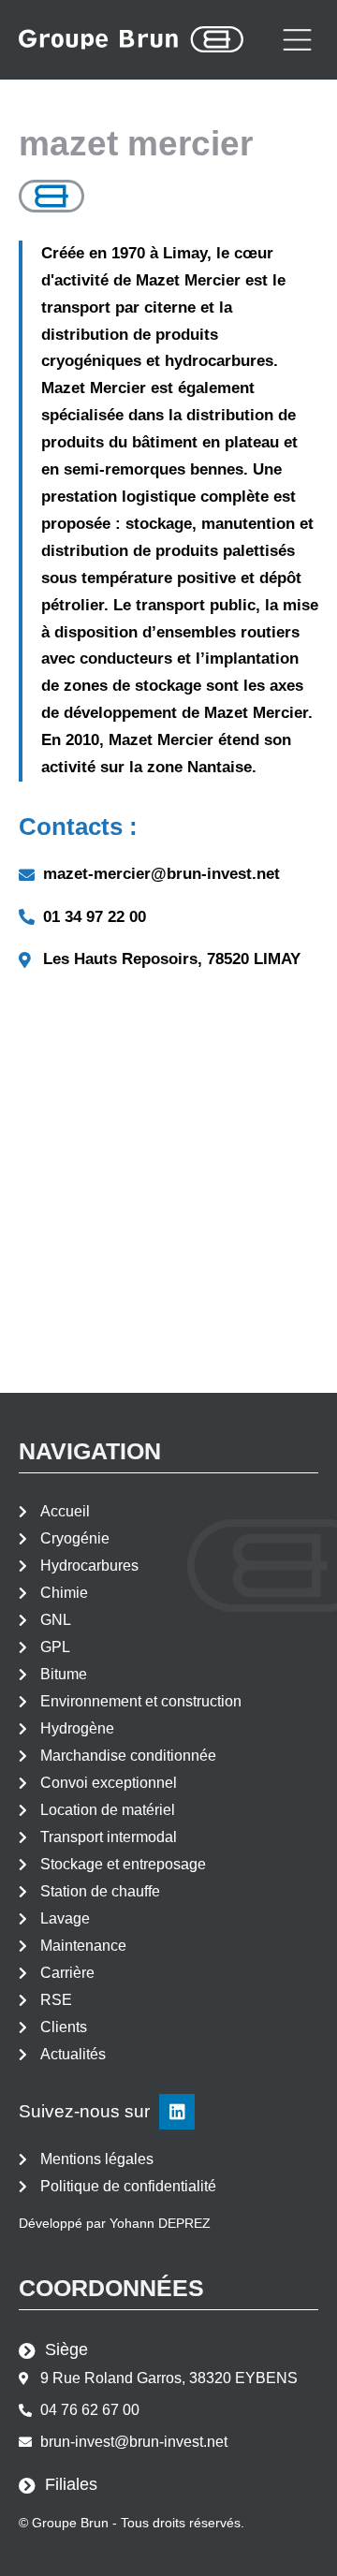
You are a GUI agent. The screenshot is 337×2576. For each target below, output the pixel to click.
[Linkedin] (177, 2112)
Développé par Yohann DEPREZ (115, 2223)
